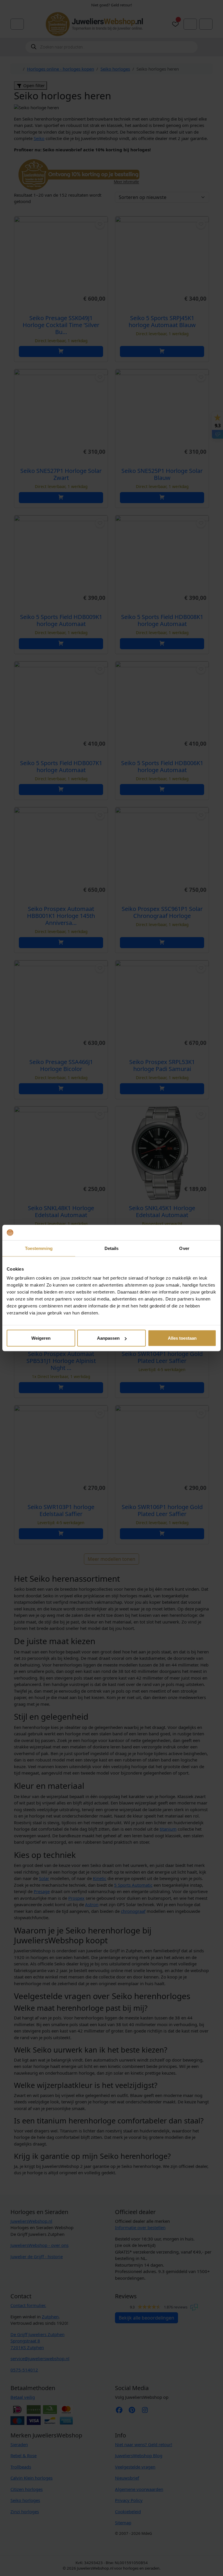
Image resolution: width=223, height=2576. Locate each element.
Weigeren (41, 1338)
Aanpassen (108, 1338)
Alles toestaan (182, 1338)
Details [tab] (112, 1248)
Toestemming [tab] (39, 1248)
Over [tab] (184, 1248)
